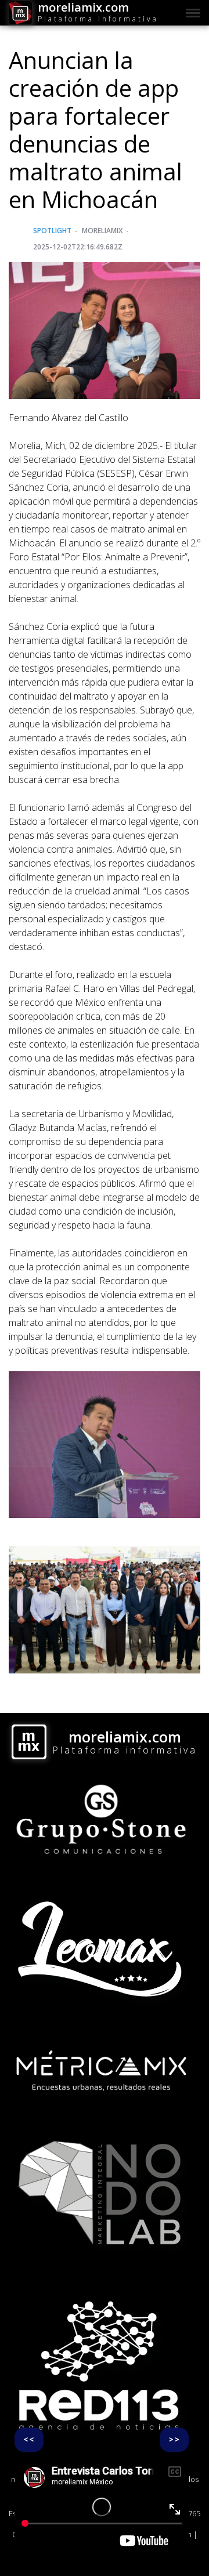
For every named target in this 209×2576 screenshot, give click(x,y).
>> (174, 2440)
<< (29, 2440)
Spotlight (52, 231)
